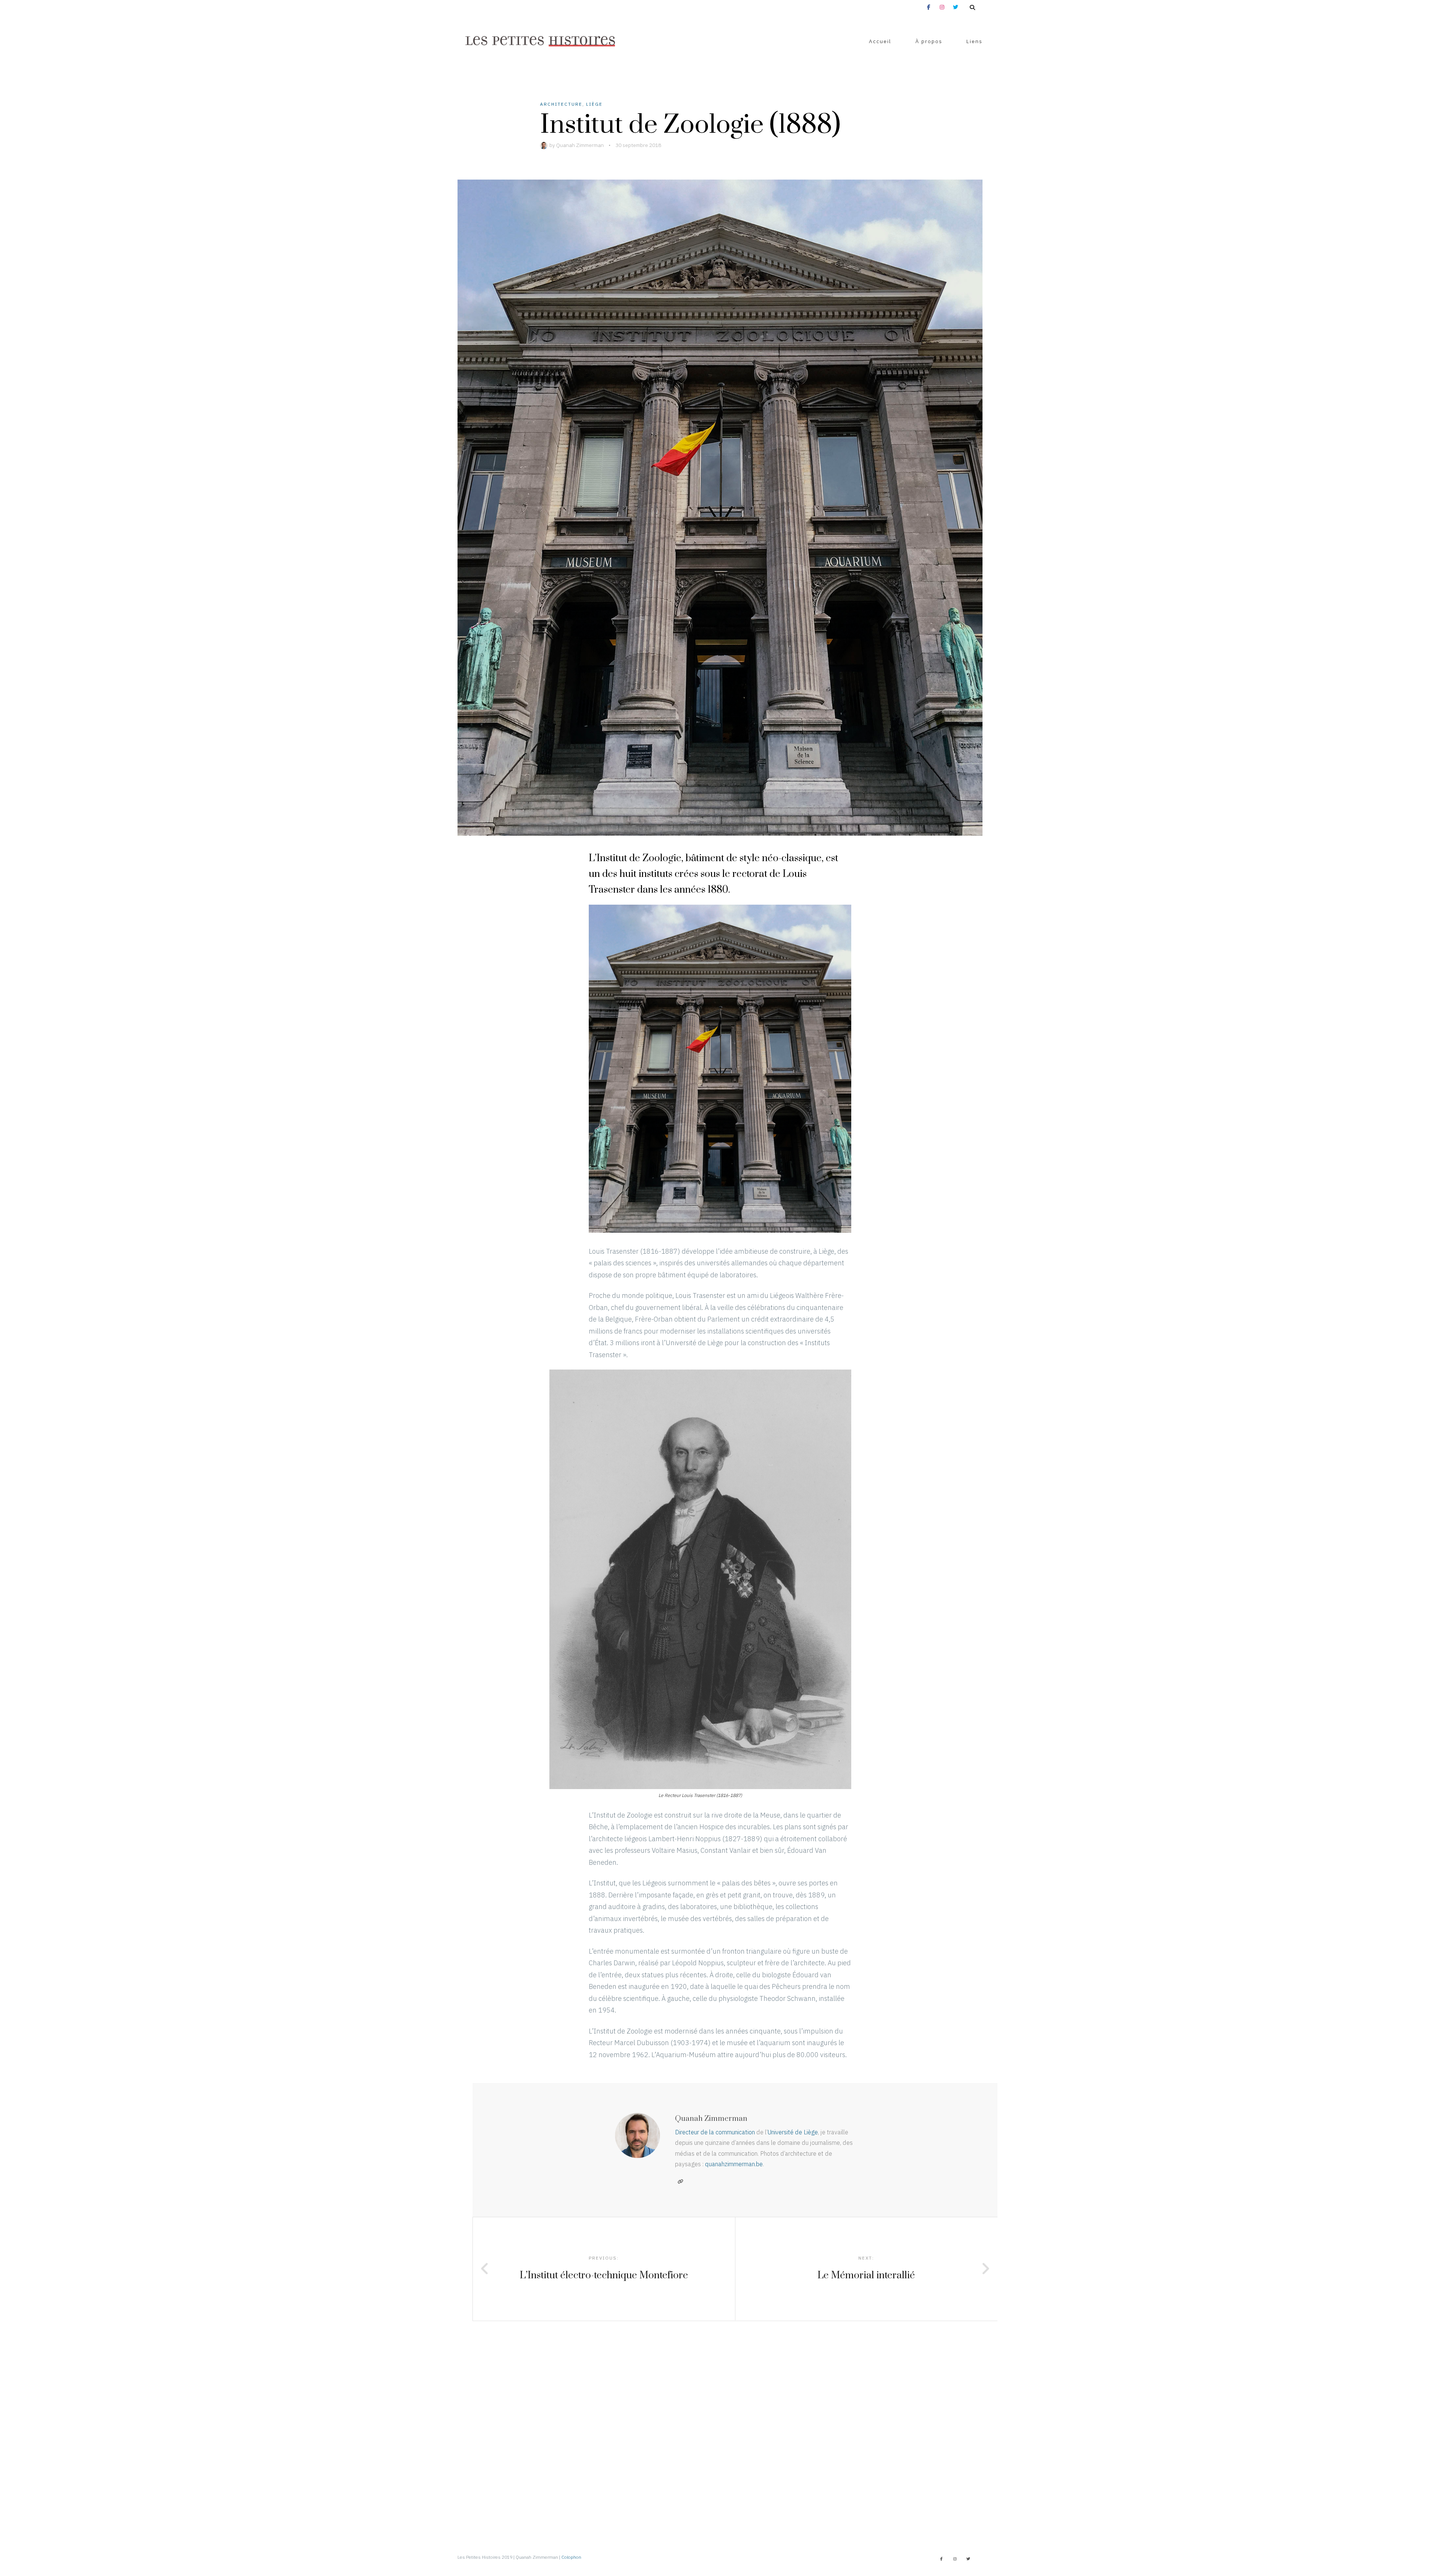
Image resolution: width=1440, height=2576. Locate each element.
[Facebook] (941, 2559)
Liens (974, 41)
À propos (929, 41)
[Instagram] (955, 2559)
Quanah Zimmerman (580, 145)
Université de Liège (793, 2132)
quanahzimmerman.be (734, 2164)
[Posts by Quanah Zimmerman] (545, 145)
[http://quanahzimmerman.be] (680, 2182)
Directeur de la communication (715, 2132)
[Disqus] (720, 2415)
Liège (594, 104)
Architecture (561, 104)
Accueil (880, 41)
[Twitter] (968, 2559)
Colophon (571, 2557)
